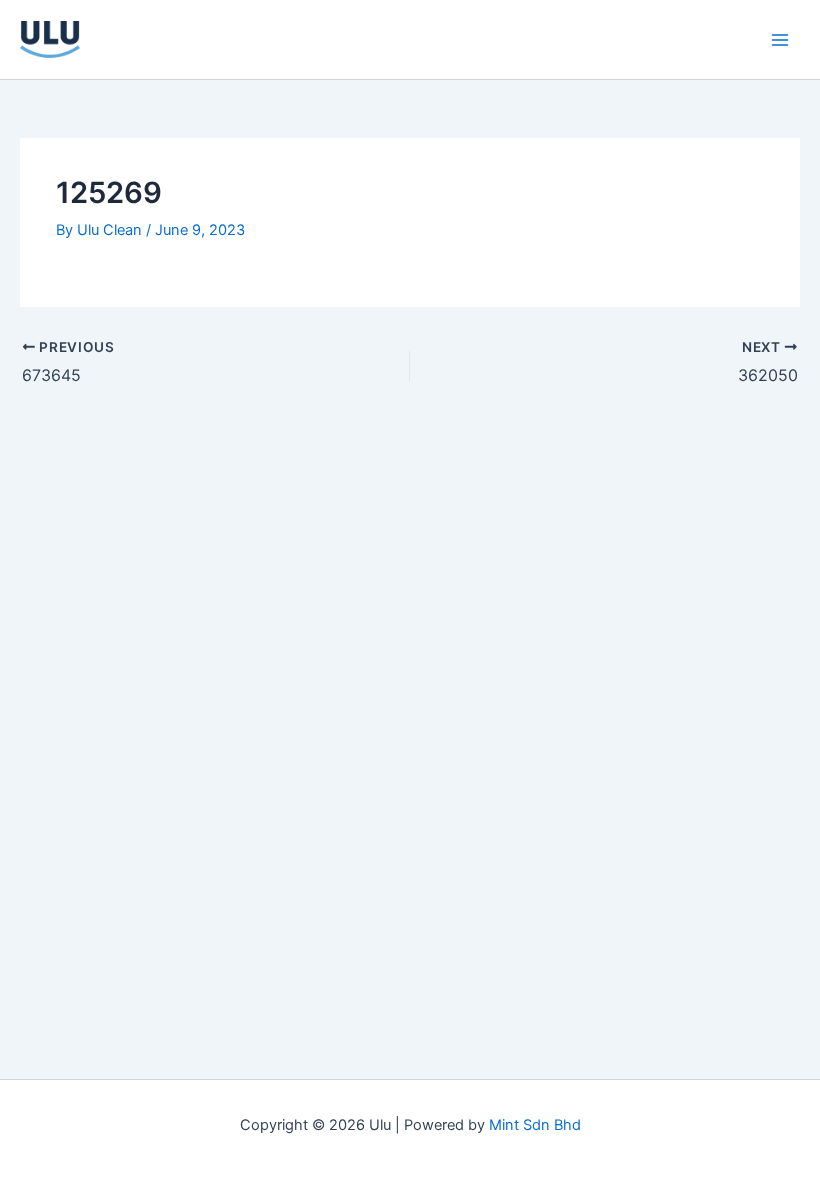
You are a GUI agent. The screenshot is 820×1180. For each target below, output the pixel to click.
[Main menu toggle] (780, 39)
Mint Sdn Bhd (535, 1125)
